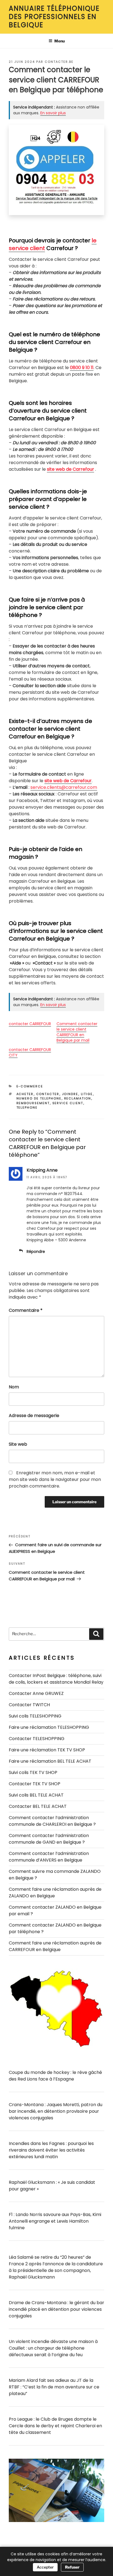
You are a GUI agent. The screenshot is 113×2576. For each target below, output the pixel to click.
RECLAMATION (78, 1098)
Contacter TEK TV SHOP (35, 1784)
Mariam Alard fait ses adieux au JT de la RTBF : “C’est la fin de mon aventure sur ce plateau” (54, 2387)
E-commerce (30, 1086)
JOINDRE (70, 1094)
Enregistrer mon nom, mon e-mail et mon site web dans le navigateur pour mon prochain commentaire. (55, 1479)
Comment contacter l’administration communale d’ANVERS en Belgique (49, 1857)
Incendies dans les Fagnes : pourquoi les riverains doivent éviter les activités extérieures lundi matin (51, 2150)
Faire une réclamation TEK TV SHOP (47, 1750)
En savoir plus (53, 113)
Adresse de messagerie (34, 1416)
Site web (18, 1444)
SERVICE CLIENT (68, 1103)
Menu (60, 41)
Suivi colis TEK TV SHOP (33, 1772)
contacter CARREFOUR (30, 1024)
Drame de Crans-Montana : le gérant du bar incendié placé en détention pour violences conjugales (56, 2309)
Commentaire (26, 1310)
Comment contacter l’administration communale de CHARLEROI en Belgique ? (52, 1821)
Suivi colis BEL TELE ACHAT (36, 1795)
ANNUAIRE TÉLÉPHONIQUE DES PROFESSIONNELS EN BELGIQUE (54, 17)
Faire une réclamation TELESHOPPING (49, 1727)
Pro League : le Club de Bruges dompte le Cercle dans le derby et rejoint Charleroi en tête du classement (55, 2426)
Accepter (45, 2567)
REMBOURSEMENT (33, 1103)
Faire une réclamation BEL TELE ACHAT (50, 1761)
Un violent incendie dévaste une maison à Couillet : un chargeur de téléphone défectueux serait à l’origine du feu (53, 2348)
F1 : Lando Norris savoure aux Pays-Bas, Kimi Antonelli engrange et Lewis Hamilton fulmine (55, 2221)
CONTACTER (48, 1094)
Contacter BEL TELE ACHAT (38, 1806)
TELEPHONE (27, 1107)
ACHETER (25, 1094)
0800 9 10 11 (82, 368)
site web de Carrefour (70, 469)
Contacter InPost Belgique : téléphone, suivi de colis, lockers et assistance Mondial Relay (56, 1679)
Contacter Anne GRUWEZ (36, 1693)
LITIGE (87, 1094)
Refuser (72, 2567)
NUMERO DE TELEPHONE (39, 1098)
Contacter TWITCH (29, 1705)
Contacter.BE (59, 62)
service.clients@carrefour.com (64, 787)
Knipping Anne (42, 1170)
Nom (14, 1387)
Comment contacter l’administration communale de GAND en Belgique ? (49, 1839)
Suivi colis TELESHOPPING (35, 1716)
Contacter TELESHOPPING (37, 1739)
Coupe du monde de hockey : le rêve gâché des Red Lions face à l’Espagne (55, 2076)
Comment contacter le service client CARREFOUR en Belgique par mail (77, 1032)
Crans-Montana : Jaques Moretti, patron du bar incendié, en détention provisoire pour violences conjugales (56, 2111)
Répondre (36, 1252)
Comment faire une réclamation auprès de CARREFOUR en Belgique (55, 1946)
